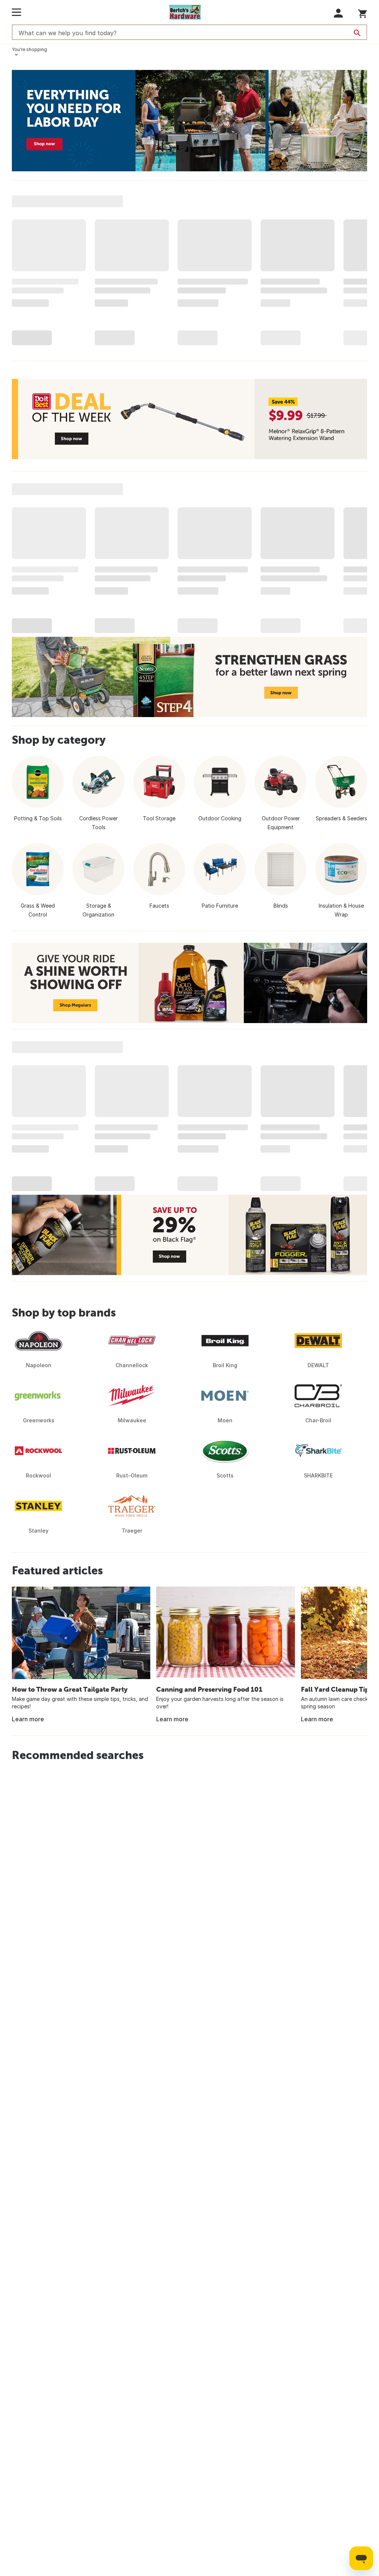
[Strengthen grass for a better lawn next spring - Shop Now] (189, 677)
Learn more (28, 1719)
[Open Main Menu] (16, 12)
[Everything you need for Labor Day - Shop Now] (189, 121)
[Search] (357, 33)
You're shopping (29, 49)
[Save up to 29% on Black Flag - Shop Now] (189, 1235)
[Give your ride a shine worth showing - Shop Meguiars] (189, 983)
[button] (338, 13)
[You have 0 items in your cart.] (363, 12)
